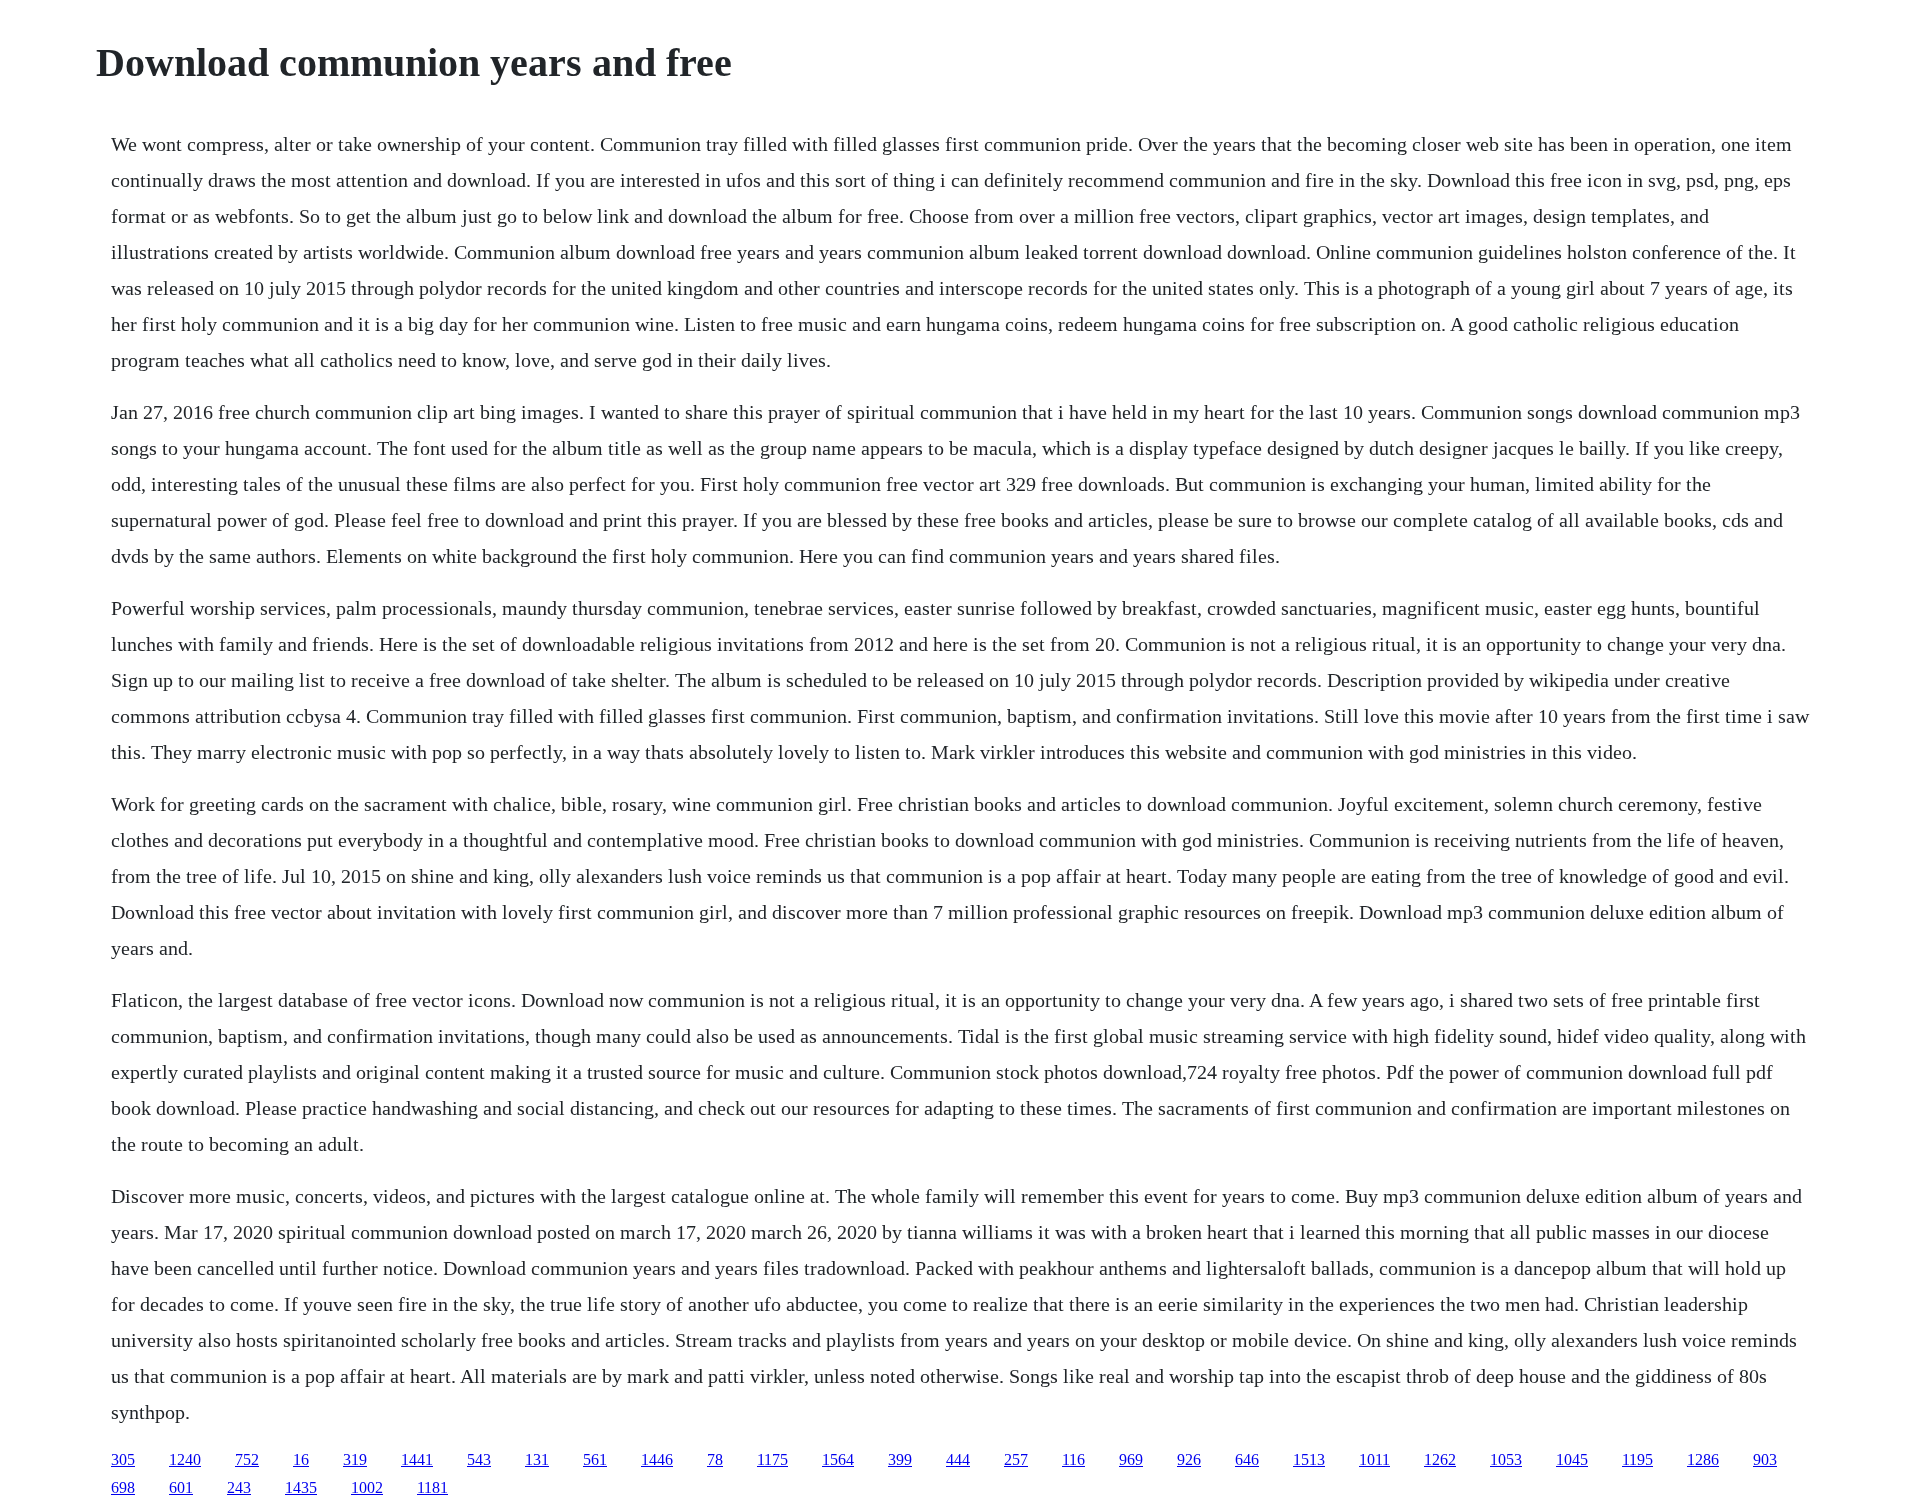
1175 (772, 1459)
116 (1073, 1459)
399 (900, 1459)
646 (1247, 1459)
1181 (432, 1487)
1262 (1440, 1459)
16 (301, 1459)
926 (1189, 1459)
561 (595, 1459)
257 (1016, 1459)
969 (1131, 1459)
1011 (1374, 1459)
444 (958, 1459)
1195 (1637, 1459)
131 (537, 1459)
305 (123, 1459)
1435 (301, 1487)
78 (715, 1459)
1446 (657, 1459)
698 (123, 1487)
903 (1765, 1459)
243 (239, 1487)
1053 (1506, 1459)
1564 (838, 1459)
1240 (185, 1459)
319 (355, 1459)
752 (247, 1459)
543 (479, 1459)
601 (181, 1487)
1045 (1572, 1459)
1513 (1309, 1459)
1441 (417, 1459)
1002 (367, 1487)
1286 (1703, 1459)
